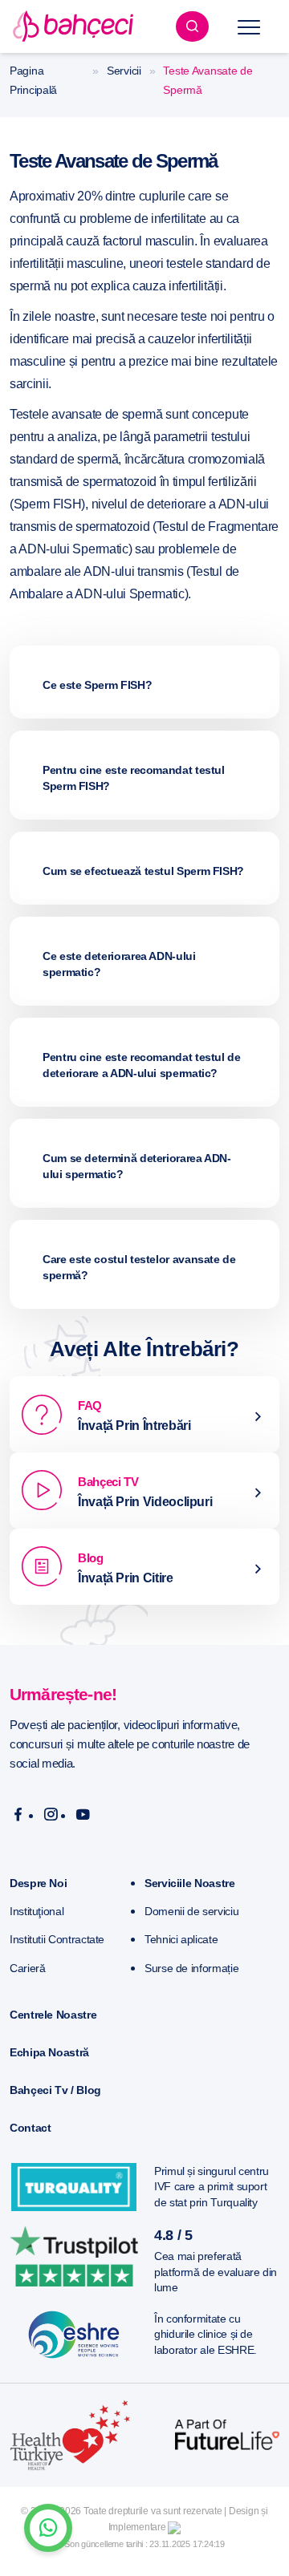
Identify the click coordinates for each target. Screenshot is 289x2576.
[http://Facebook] (18, 1815)
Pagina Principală (33, 80)
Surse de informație (191, 1968)
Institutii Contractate (57, 1939)
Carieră (27, 1968)
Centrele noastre (53, 2015)
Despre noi (38, 1883)
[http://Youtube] (83, 1815)
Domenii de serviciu (191, 1911)
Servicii (124, 71)
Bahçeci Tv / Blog (55, 2090)
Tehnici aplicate (181, 1939)
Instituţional (37, 1911)
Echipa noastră (49, 2052)
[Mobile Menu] (249, 26)
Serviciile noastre (190, 1883)
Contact (30, 2128)
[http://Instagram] (51, 1815)
